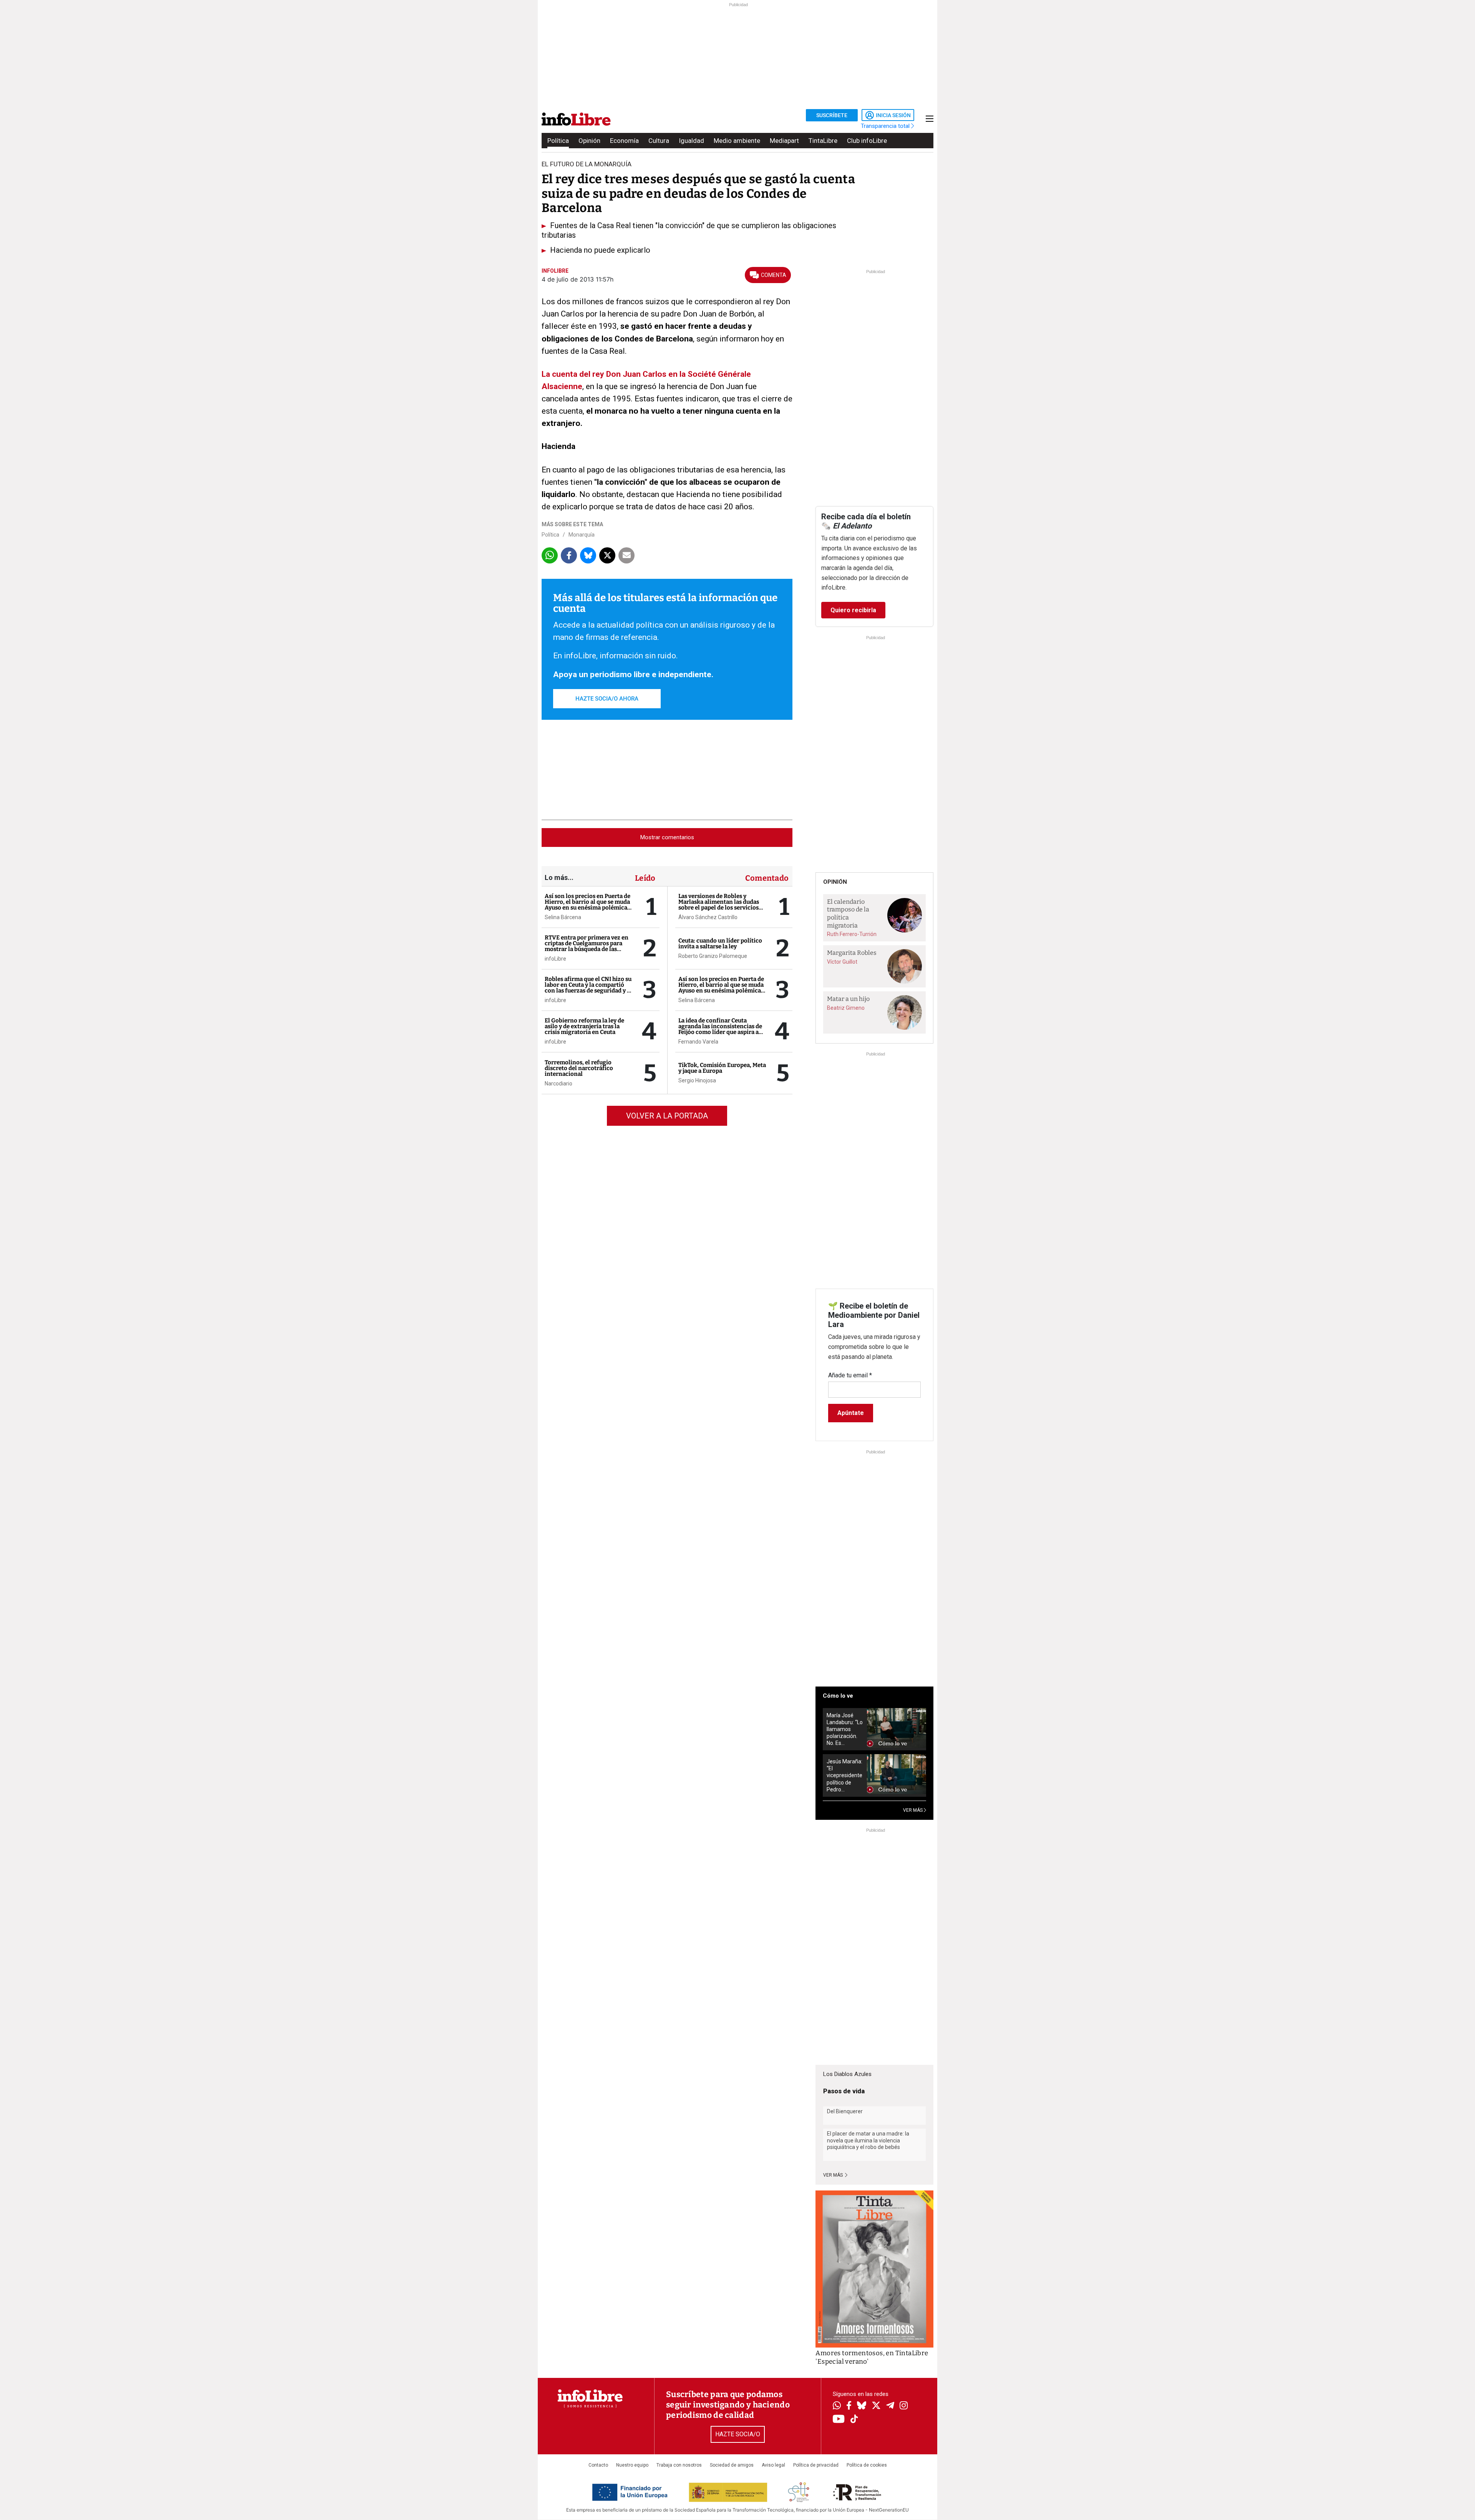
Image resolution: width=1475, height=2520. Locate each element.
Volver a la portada (667, 1116)
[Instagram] (904, 2406)
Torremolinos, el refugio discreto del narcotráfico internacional (579, 1068)
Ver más (834, 2175)
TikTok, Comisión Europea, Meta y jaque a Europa (722, 1068)
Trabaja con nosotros (679, 2465)
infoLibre (555, 959)
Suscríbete (832, 115)
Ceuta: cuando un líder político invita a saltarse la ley (720, 944)
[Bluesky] (862, 2406)
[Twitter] (876, 2406)
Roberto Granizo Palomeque (713, 956)
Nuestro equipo (632, 2465)
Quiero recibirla (853, 610)
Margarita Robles (852, 953)
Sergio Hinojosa (697, 1080)
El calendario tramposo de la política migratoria (848, 914)
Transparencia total (886, 126)
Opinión (589, 141)
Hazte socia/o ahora (607, 699)
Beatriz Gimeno (846, 1008)
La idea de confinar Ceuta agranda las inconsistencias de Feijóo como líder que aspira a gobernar (720, 1029)
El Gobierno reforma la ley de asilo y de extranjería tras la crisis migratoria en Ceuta (584, 1026)
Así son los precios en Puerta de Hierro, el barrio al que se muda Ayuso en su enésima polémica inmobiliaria (588, 905)
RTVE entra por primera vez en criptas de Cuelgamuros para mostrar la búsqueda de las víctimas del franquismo (587, 946)
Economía (624, 141)
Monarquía (582, 535)
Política (558, 141)
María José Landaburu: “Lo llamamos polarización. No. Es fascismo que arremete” (845, 1729)
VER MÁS (913, 1810)
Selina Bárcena (563, 917)
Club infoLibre (867, 141)
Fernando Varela (698, 1042)
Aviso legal (773, 2465)
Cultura (659, 141)
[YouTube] (839, 2420)
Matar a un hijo (848, 999)
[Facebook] (849, 2406)
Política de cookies (867, 2465)
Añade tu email (850, 1375)
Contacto (598, 2465)
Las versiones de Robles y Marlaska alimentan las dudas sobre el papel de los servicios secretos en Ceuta (719, 905)
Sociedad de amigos (732, 2465)
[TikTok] (854, 2420)
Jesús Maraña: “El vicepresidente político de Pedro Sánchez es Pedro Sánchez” (844, 1775)
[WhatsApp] (837, 2406)
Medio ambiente (737, 141)
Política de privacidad (816, 2465)
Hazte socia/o (738, 2434)
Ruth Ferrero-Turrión (852, 934)
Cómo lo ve (838, 1696)
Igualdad (691, 141)
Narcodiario (559, 1084)
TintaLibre (823, 141)
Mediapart (784, 141)
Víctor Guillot (842, 962)
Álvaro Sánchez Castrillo (708, 917)
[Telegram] (890, 2406)
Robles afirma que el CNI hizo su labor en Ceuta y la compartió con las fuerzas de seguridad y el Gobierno (588, 988)
